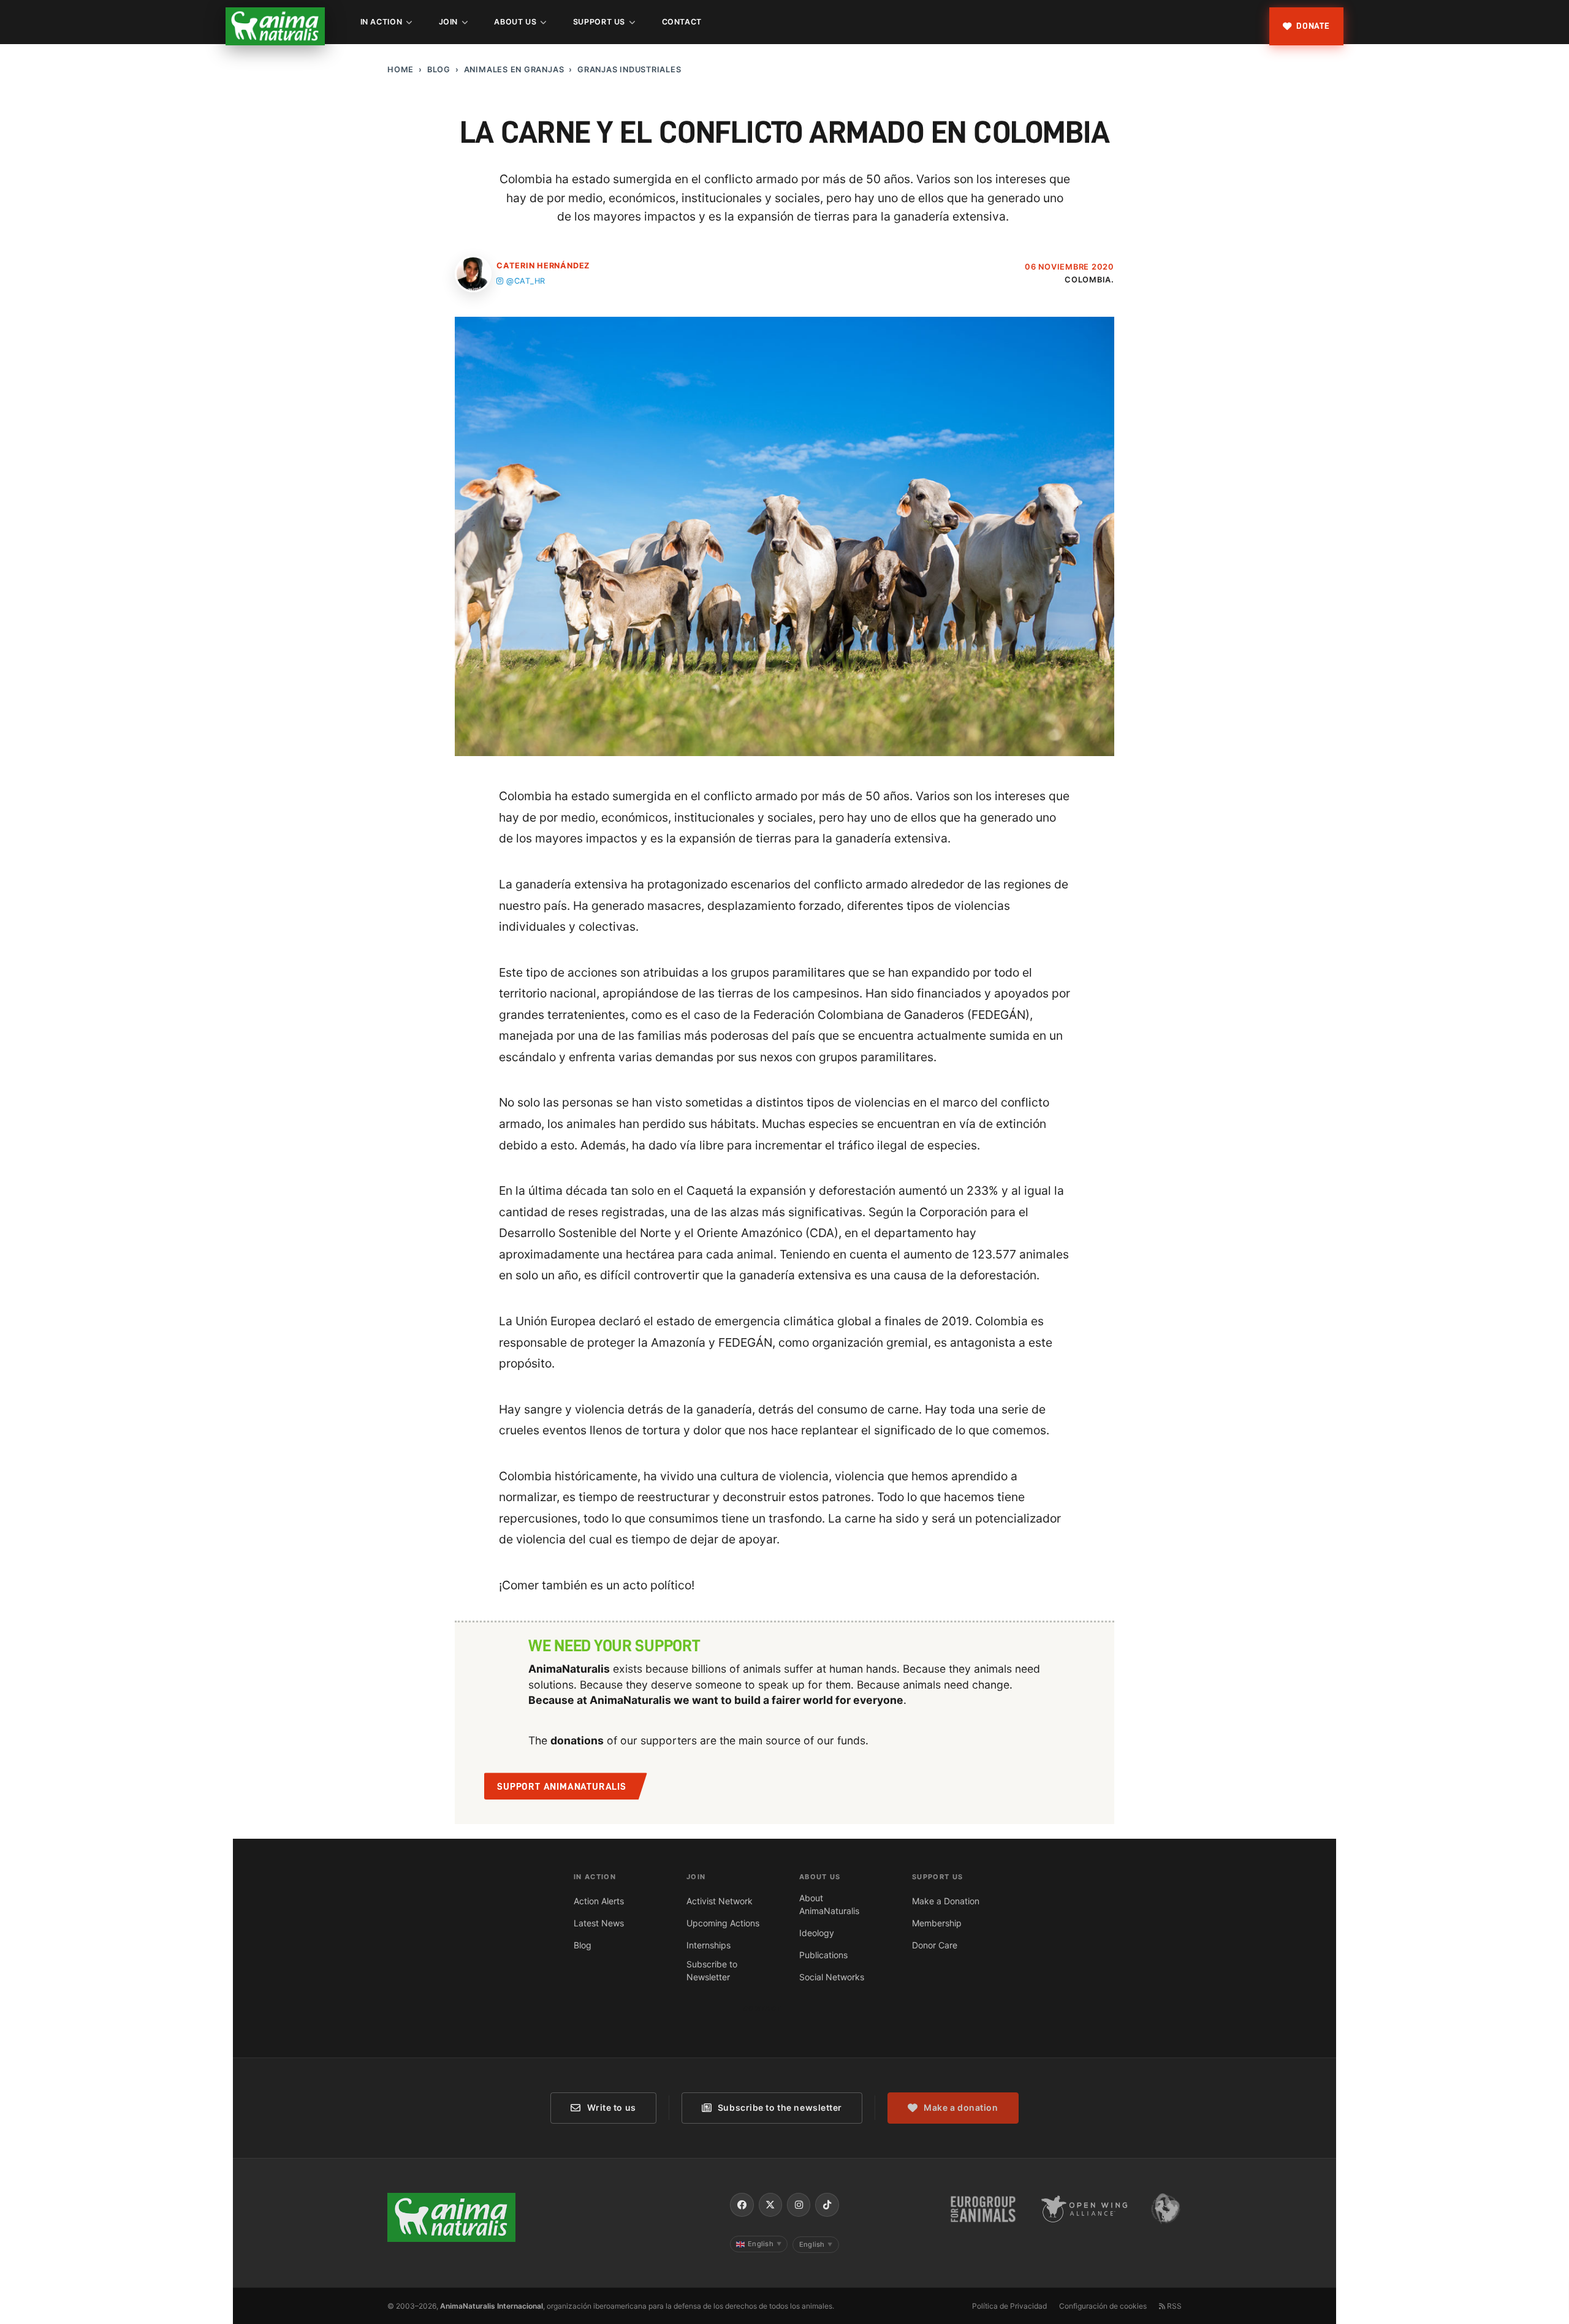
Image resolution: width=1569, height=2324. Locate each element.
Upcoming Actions (723, 1923)
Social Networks (832, 1977)
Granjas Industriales (629, 70)
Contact (682, 22)
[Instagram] (799, 2205)
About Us (515, 22)
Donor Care (935, 1945)
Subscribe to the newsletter (780, 2107)
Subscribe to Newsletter (712, 1970)
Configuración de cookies (1103, 2306)
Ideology (817, 1933)
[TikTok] (827, 2205)
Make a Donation (946, 1901)
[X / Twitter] (770, 2205)
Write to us (612, 2107)
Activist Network (720, 1901)
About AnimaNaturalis (829, 1904)
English (765, 2244)
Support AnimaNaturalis (562, 1787)
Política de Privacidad (1009, 2306)
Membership (937, 1923)
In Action (382, 22)
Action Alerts (599, 1901)
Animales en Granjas (514, 70)
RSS (1173, 2306)
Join (449, 22)
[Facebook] (742, 2205)
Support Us (599, 22)
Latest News (599, 1923)
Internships (709, 1945)
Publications (823, 1955)
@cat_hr (526, 281)
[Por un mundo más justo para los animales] (275, 26)
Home (401, 70)
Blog (439, 70)
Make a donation (961, 2107)
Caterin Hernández (543, 266)
